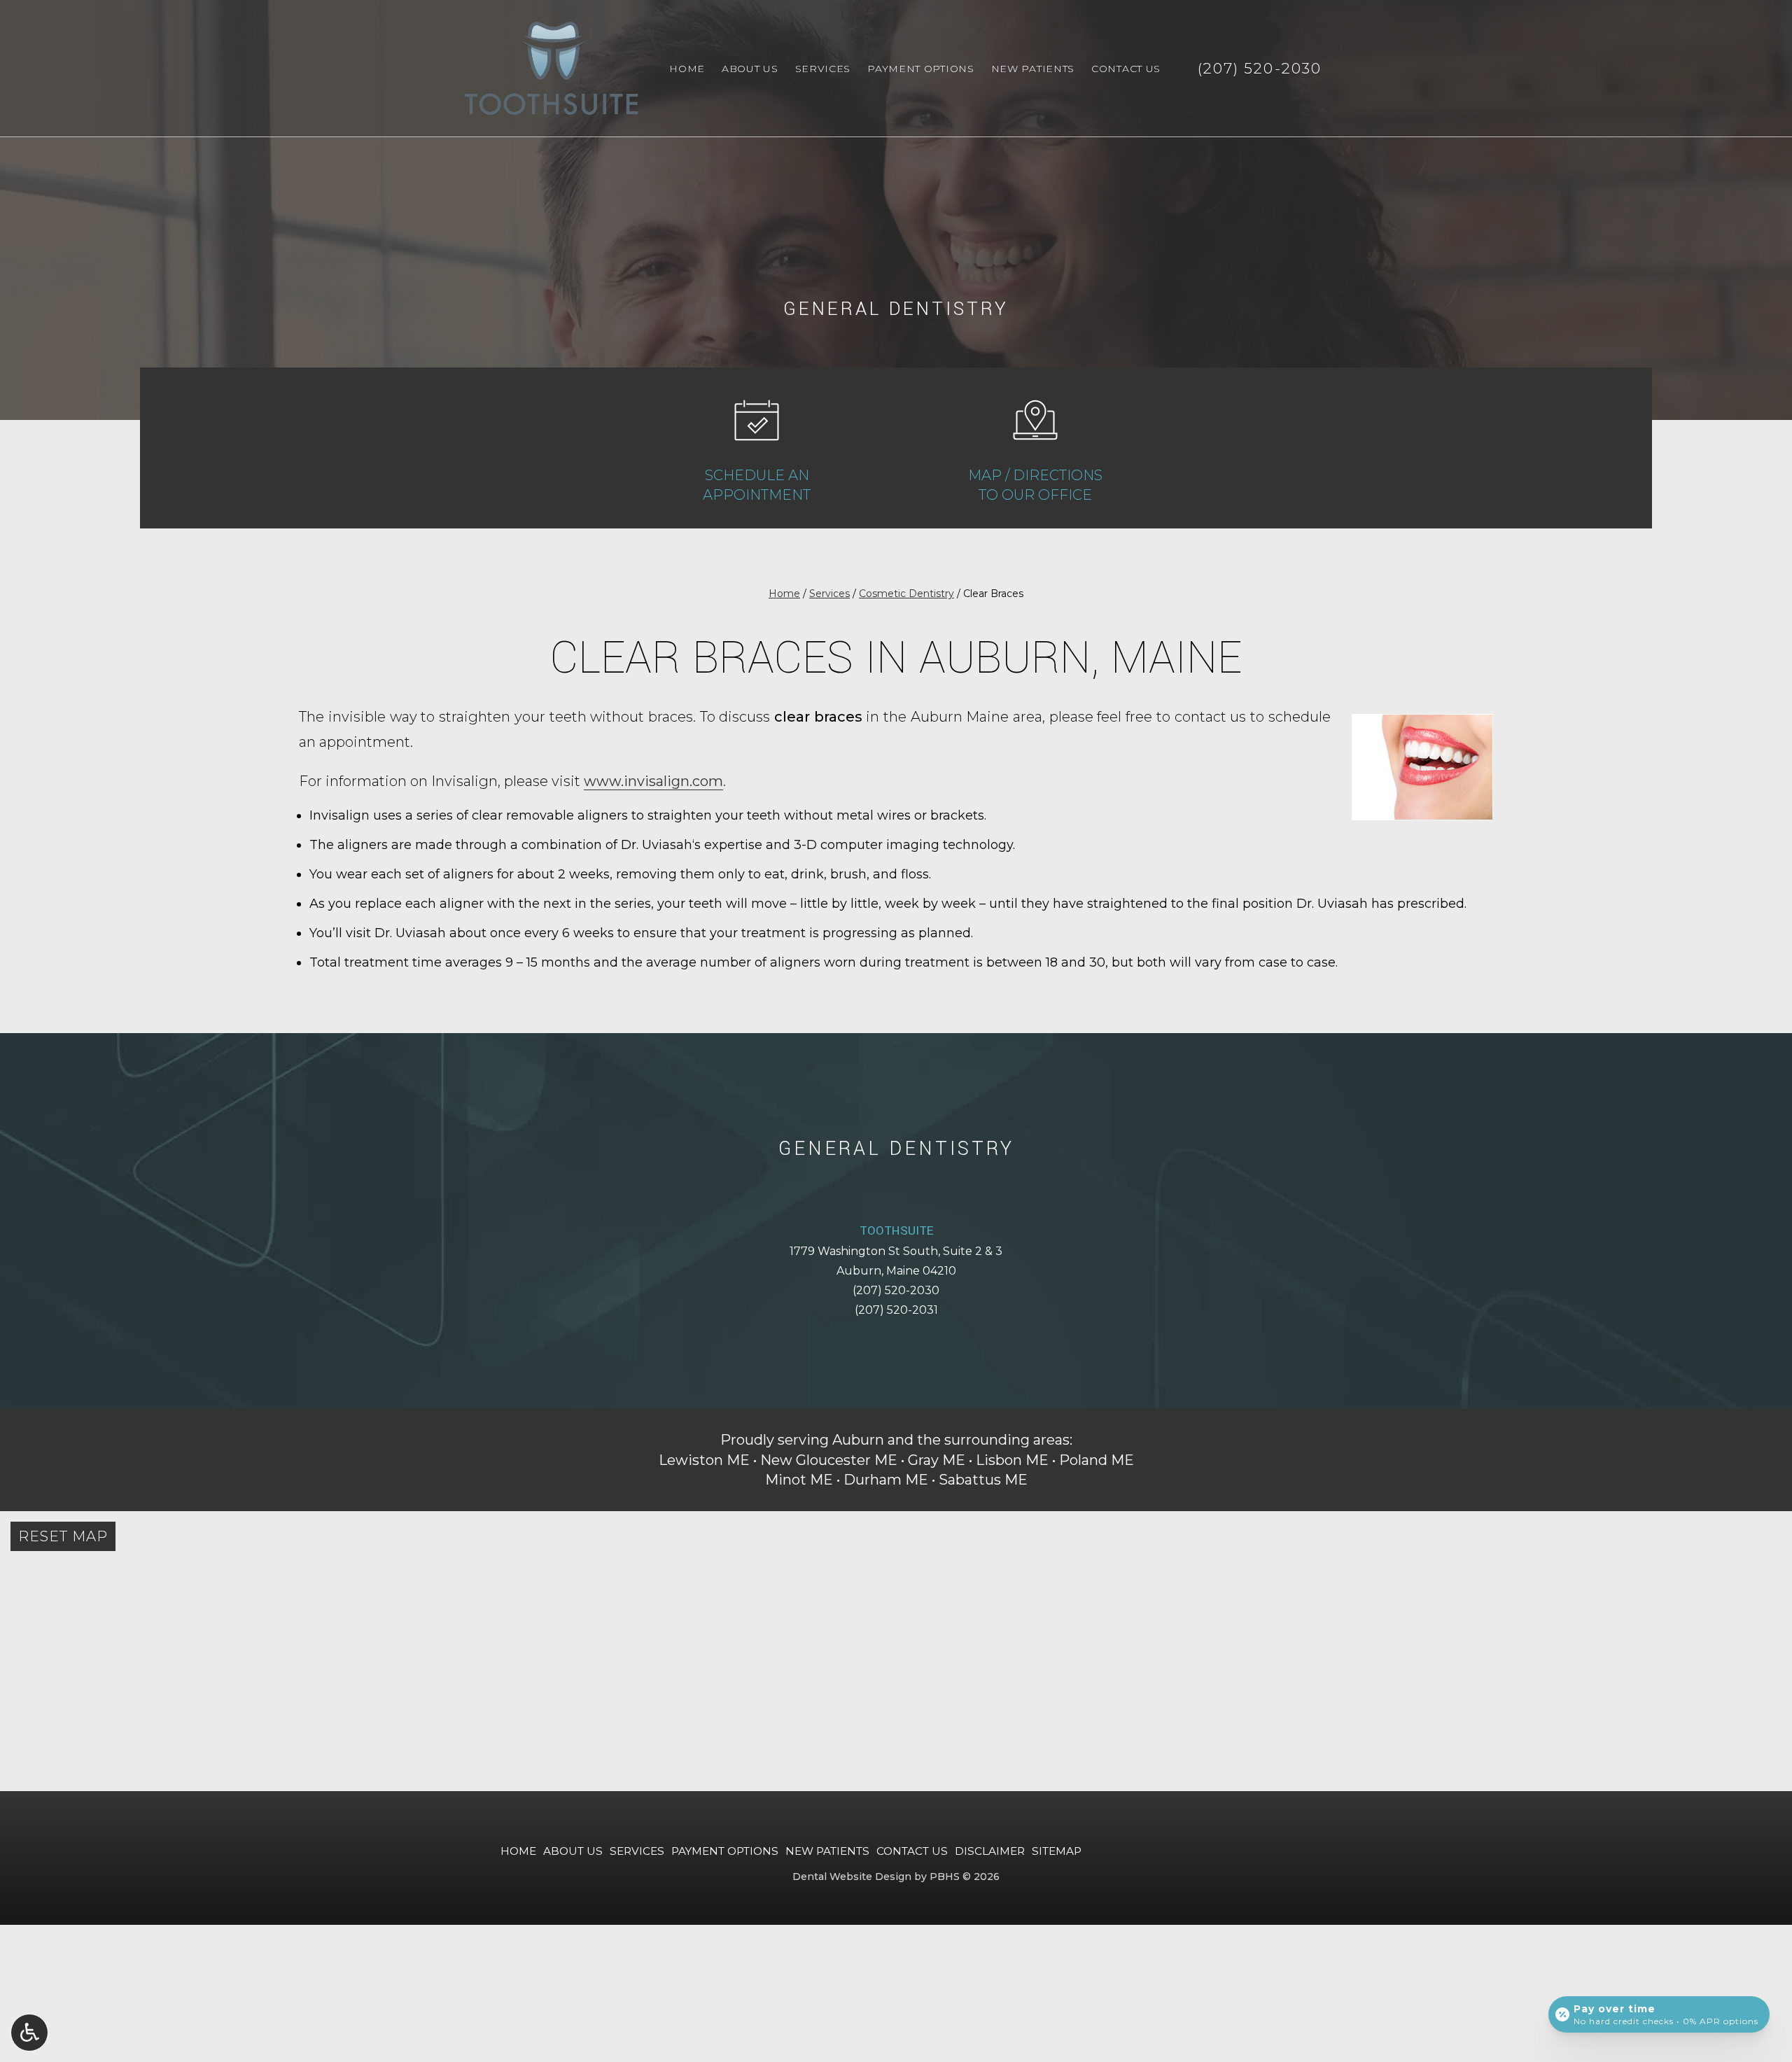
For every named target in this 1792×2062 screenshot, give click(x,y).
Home (687, 69)
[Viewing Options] (29, 2033)
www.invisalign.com (653, 781)
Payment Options (921, 69)
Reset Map (63, 1536)
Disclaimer (990, 1851)
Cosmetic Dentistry (906, 594)
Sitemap (1057, 1851)
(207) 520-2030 (896, 1290)
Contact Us (1126, 69)
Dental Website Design (852, 1877)
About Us (750, 69)
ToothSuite (896, 1231)
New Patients (1033, 69)
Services (823, 69)
